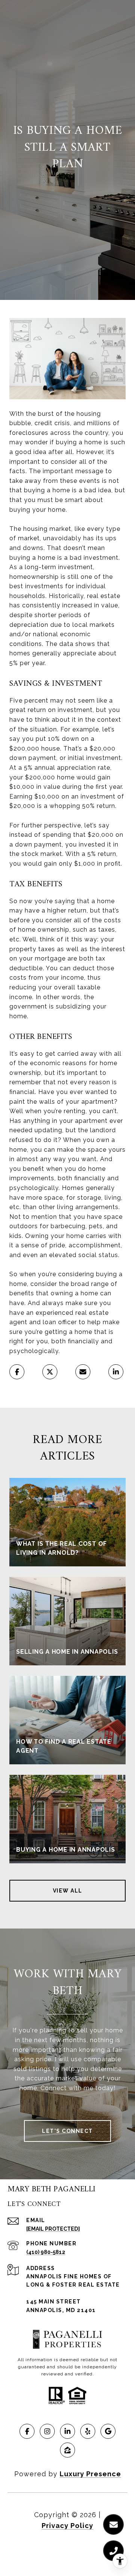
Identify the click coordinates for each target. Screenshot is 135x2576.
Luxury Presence (90, 2474)
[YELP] (88, 2431)
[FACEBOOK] (27, 2431)
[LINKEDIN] (67, 2431)
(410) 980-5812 (46, 2252)
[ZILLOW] (67, 2450)
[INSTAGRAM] (47, 2431)
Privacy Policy (67, 2526)
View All (68, 1891)
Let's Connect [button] (67, 2131)
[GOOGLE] (108, 2431)
